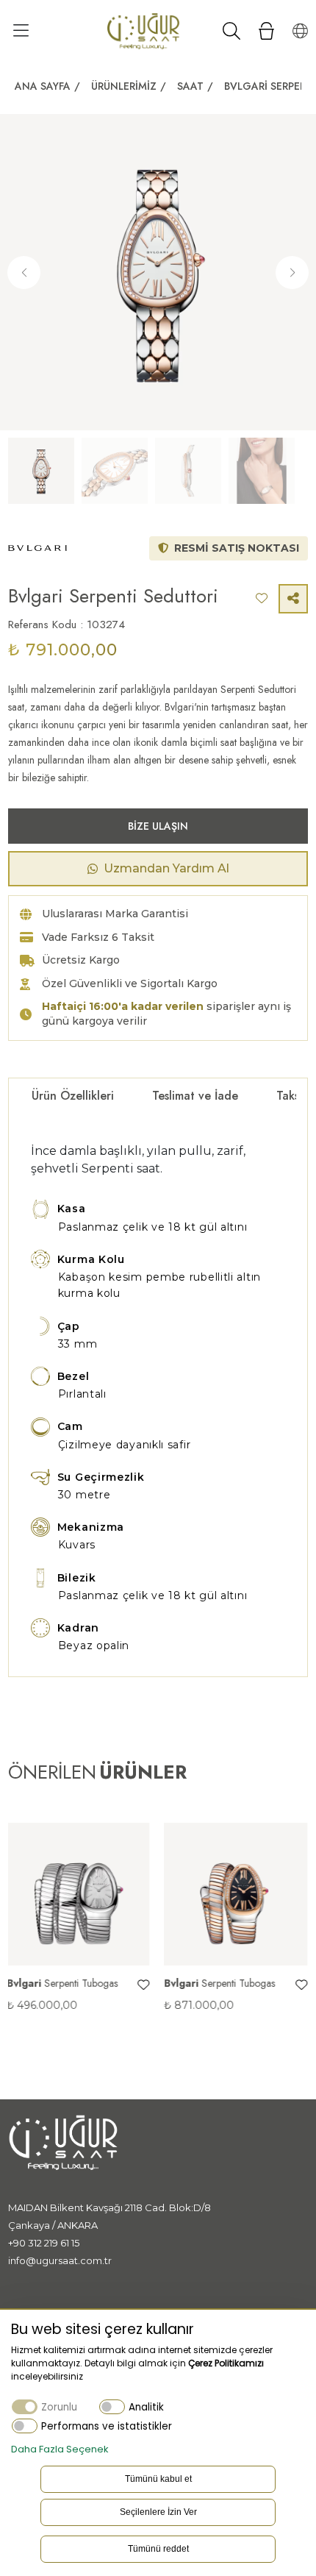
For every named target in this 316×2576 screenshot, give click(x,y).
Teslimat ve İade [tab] (195, 1096)
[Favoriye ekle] (59, 1985)
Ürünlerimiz (124, 86)
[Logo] (143, 31)
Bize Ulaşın (158, 826)
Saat (190, 86)
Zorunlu (59, 2407)
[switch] (112, 2406)
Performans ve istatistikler (107, 2426)
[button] (292, 273)
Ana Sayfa (43, 86)
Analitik (146, 2407)
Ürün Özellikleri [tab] (73, 1096)
